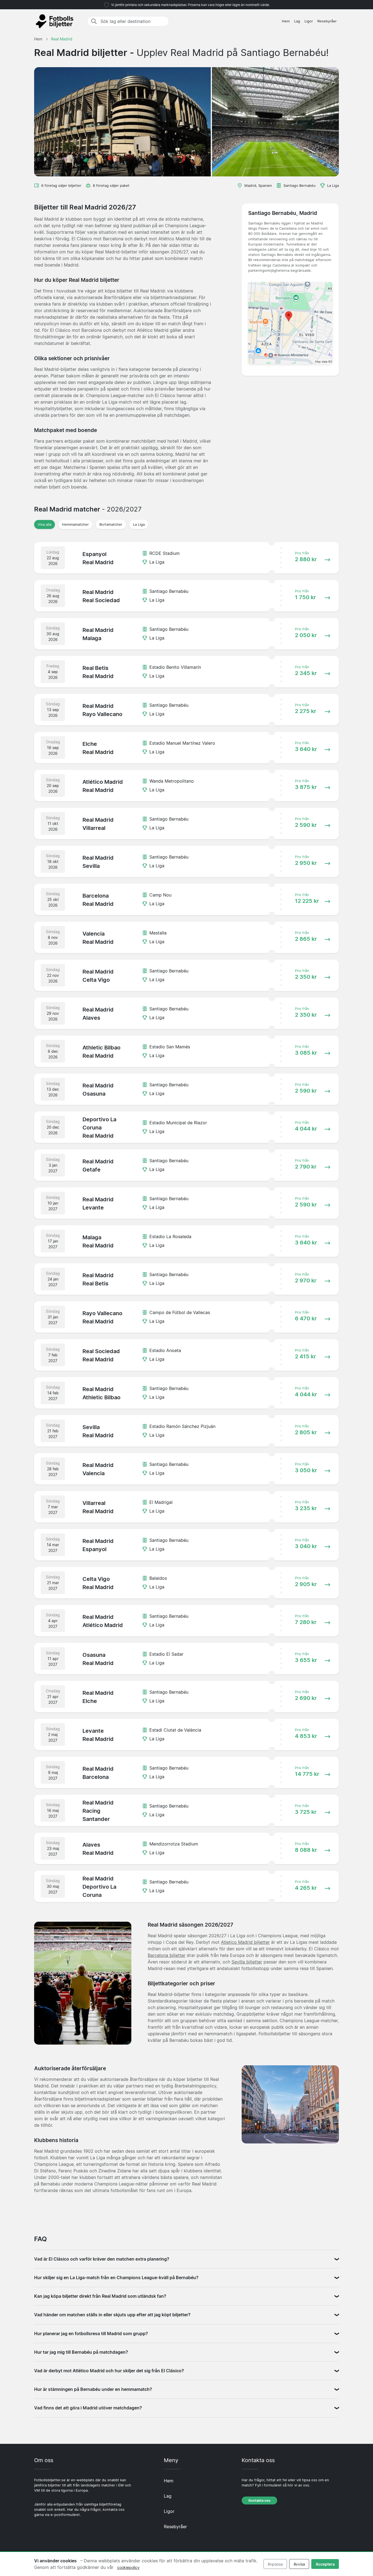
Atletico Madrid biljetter (245, 1942)
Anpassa (275, 2564)
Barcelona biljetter (167, 1955)
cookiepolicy (128, 2567)
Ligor (309, 21)
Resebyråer (327, 21)
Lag (297, 21)
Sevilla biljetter (247, 1962)
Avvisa (299, 2564)
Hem (286, 21)
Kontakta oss (259, 2500)
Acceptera (325, 2564)
